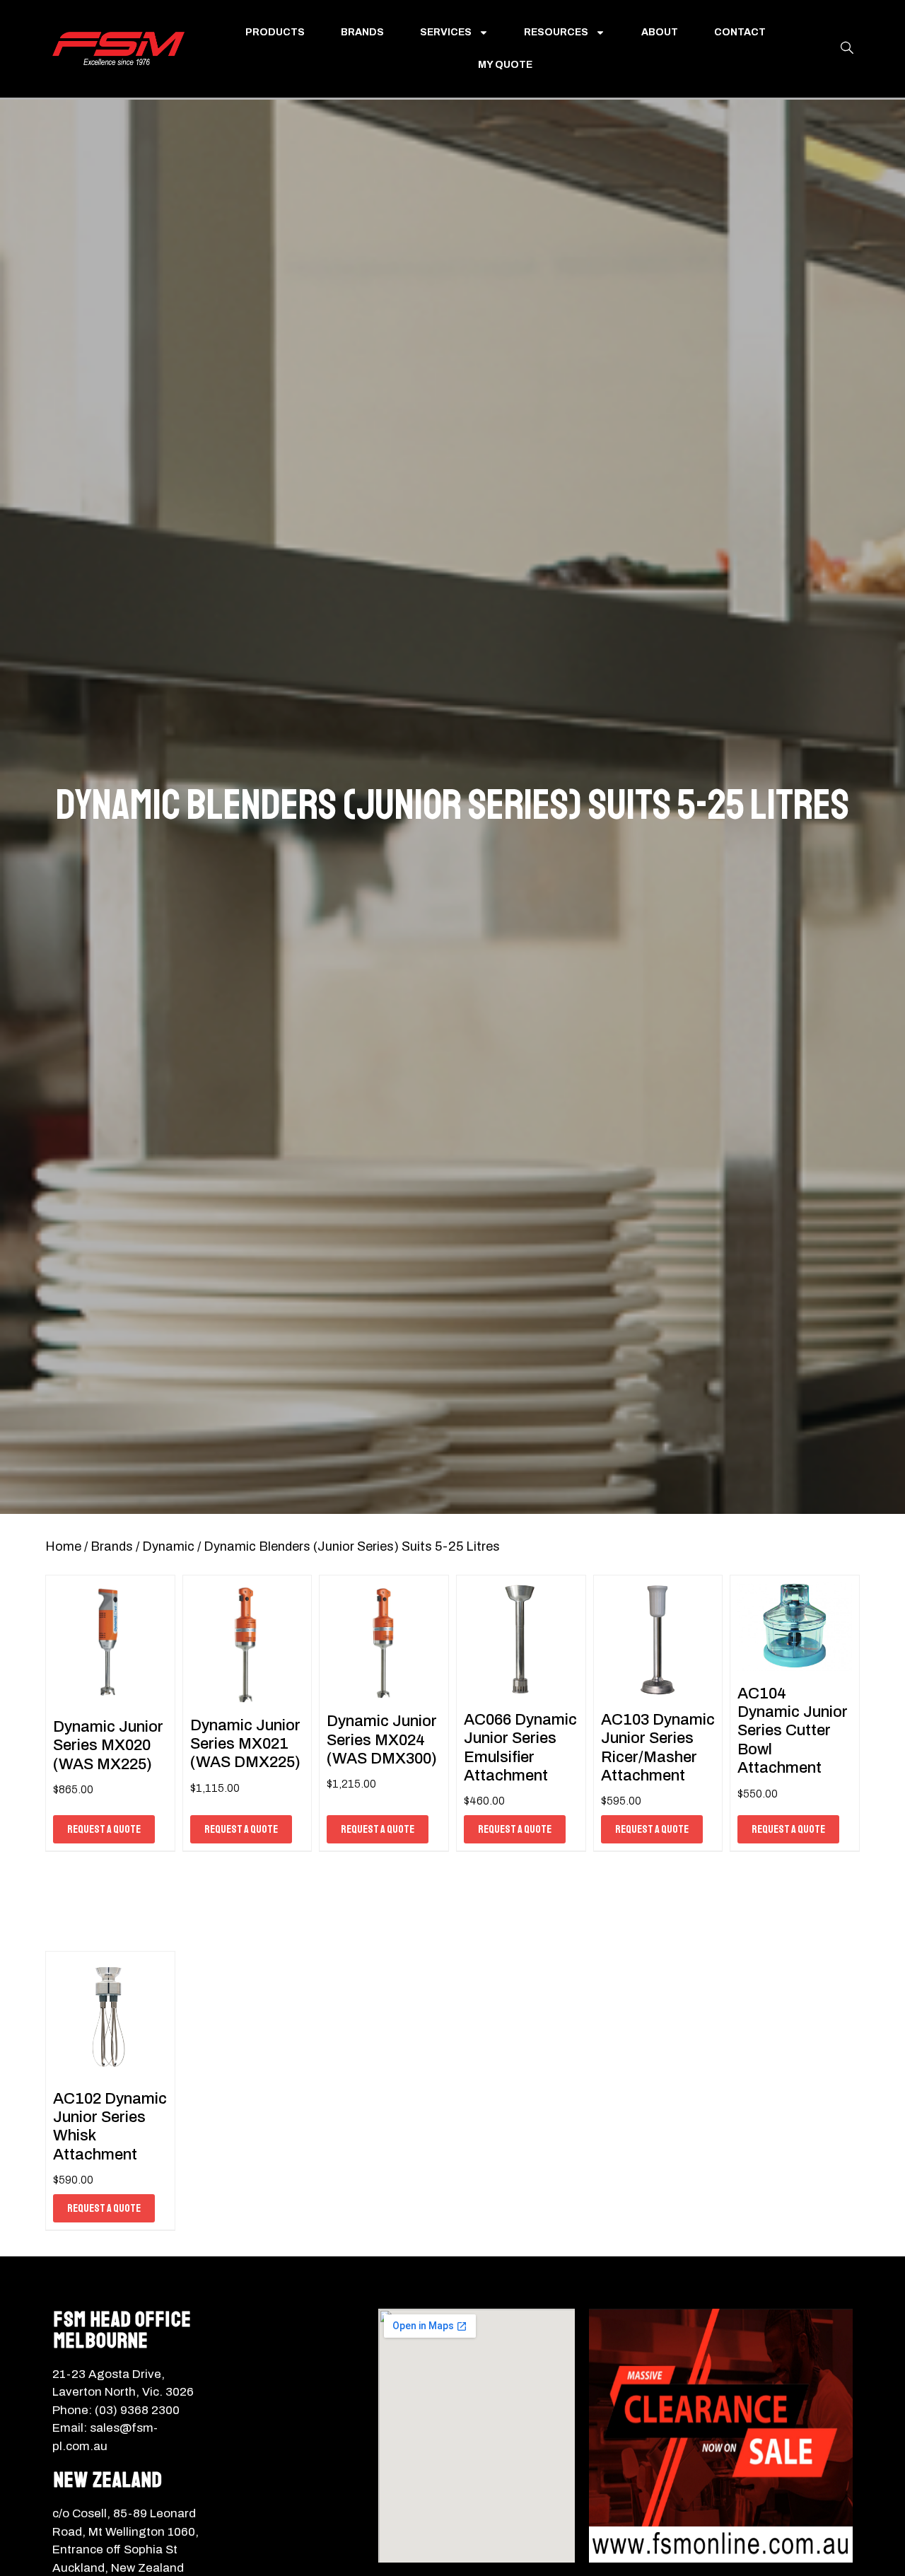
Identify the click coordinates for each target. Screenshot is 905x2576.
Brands (362, 32)
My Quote (505, 65)
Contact (740, 32)
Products (275, 32)
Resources (556, 32)
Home (63, 1546)
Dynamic (168, 1546)
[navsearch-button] (847, 49)
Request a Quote (104, 1829)
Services (446, 32)
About (660, 32)
